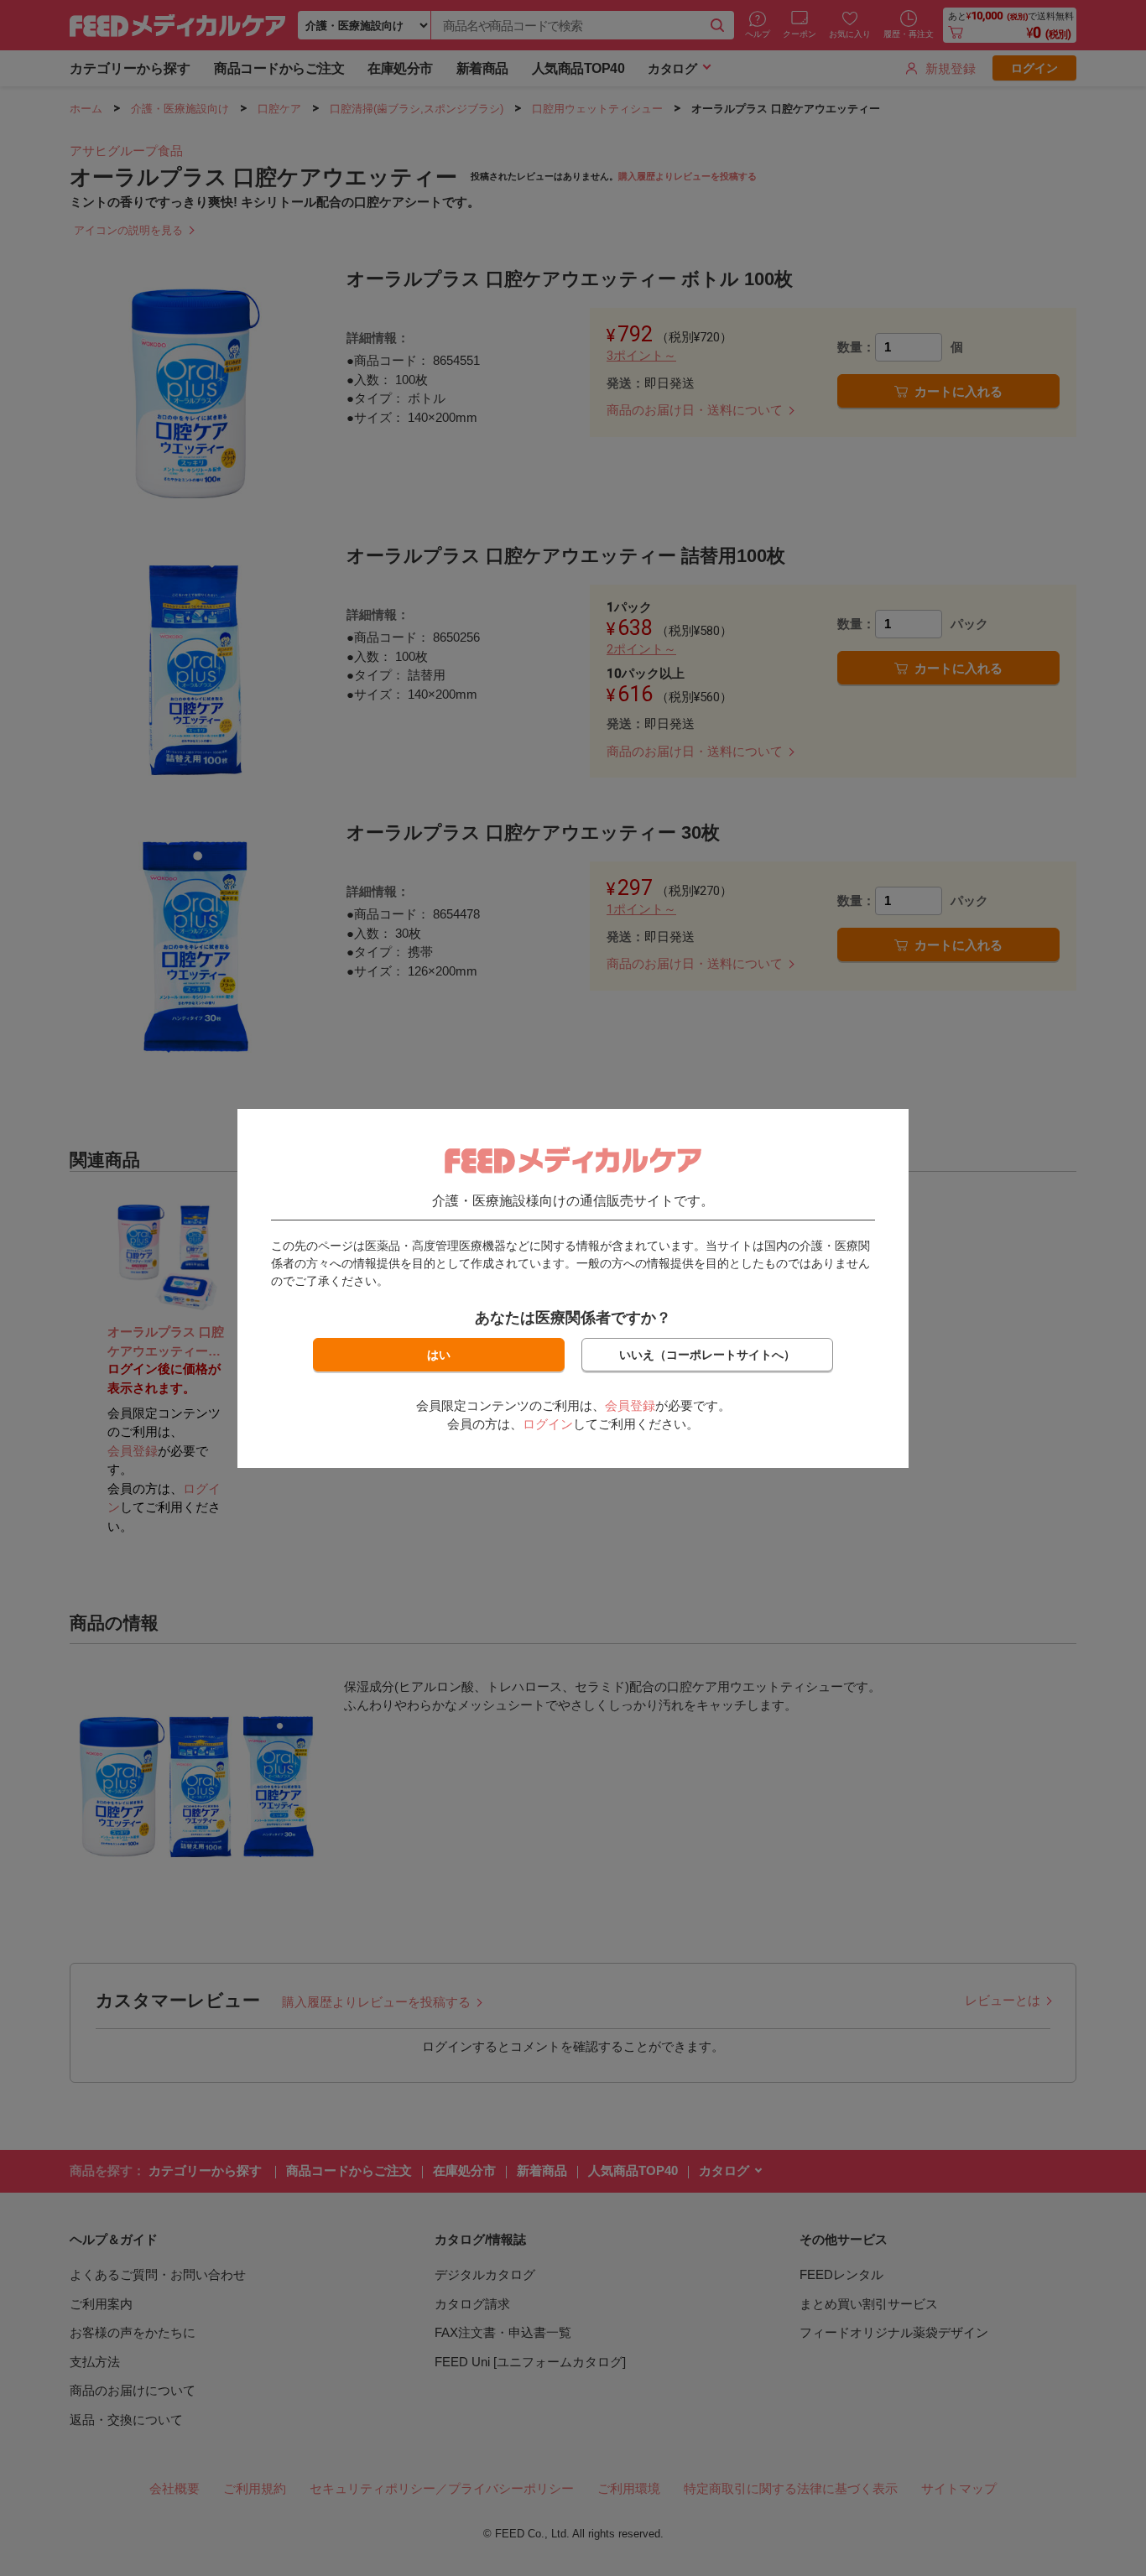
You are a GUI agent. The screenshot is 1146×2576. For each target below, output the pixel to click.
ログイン (548, 1424)
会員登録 (630, 1405)
